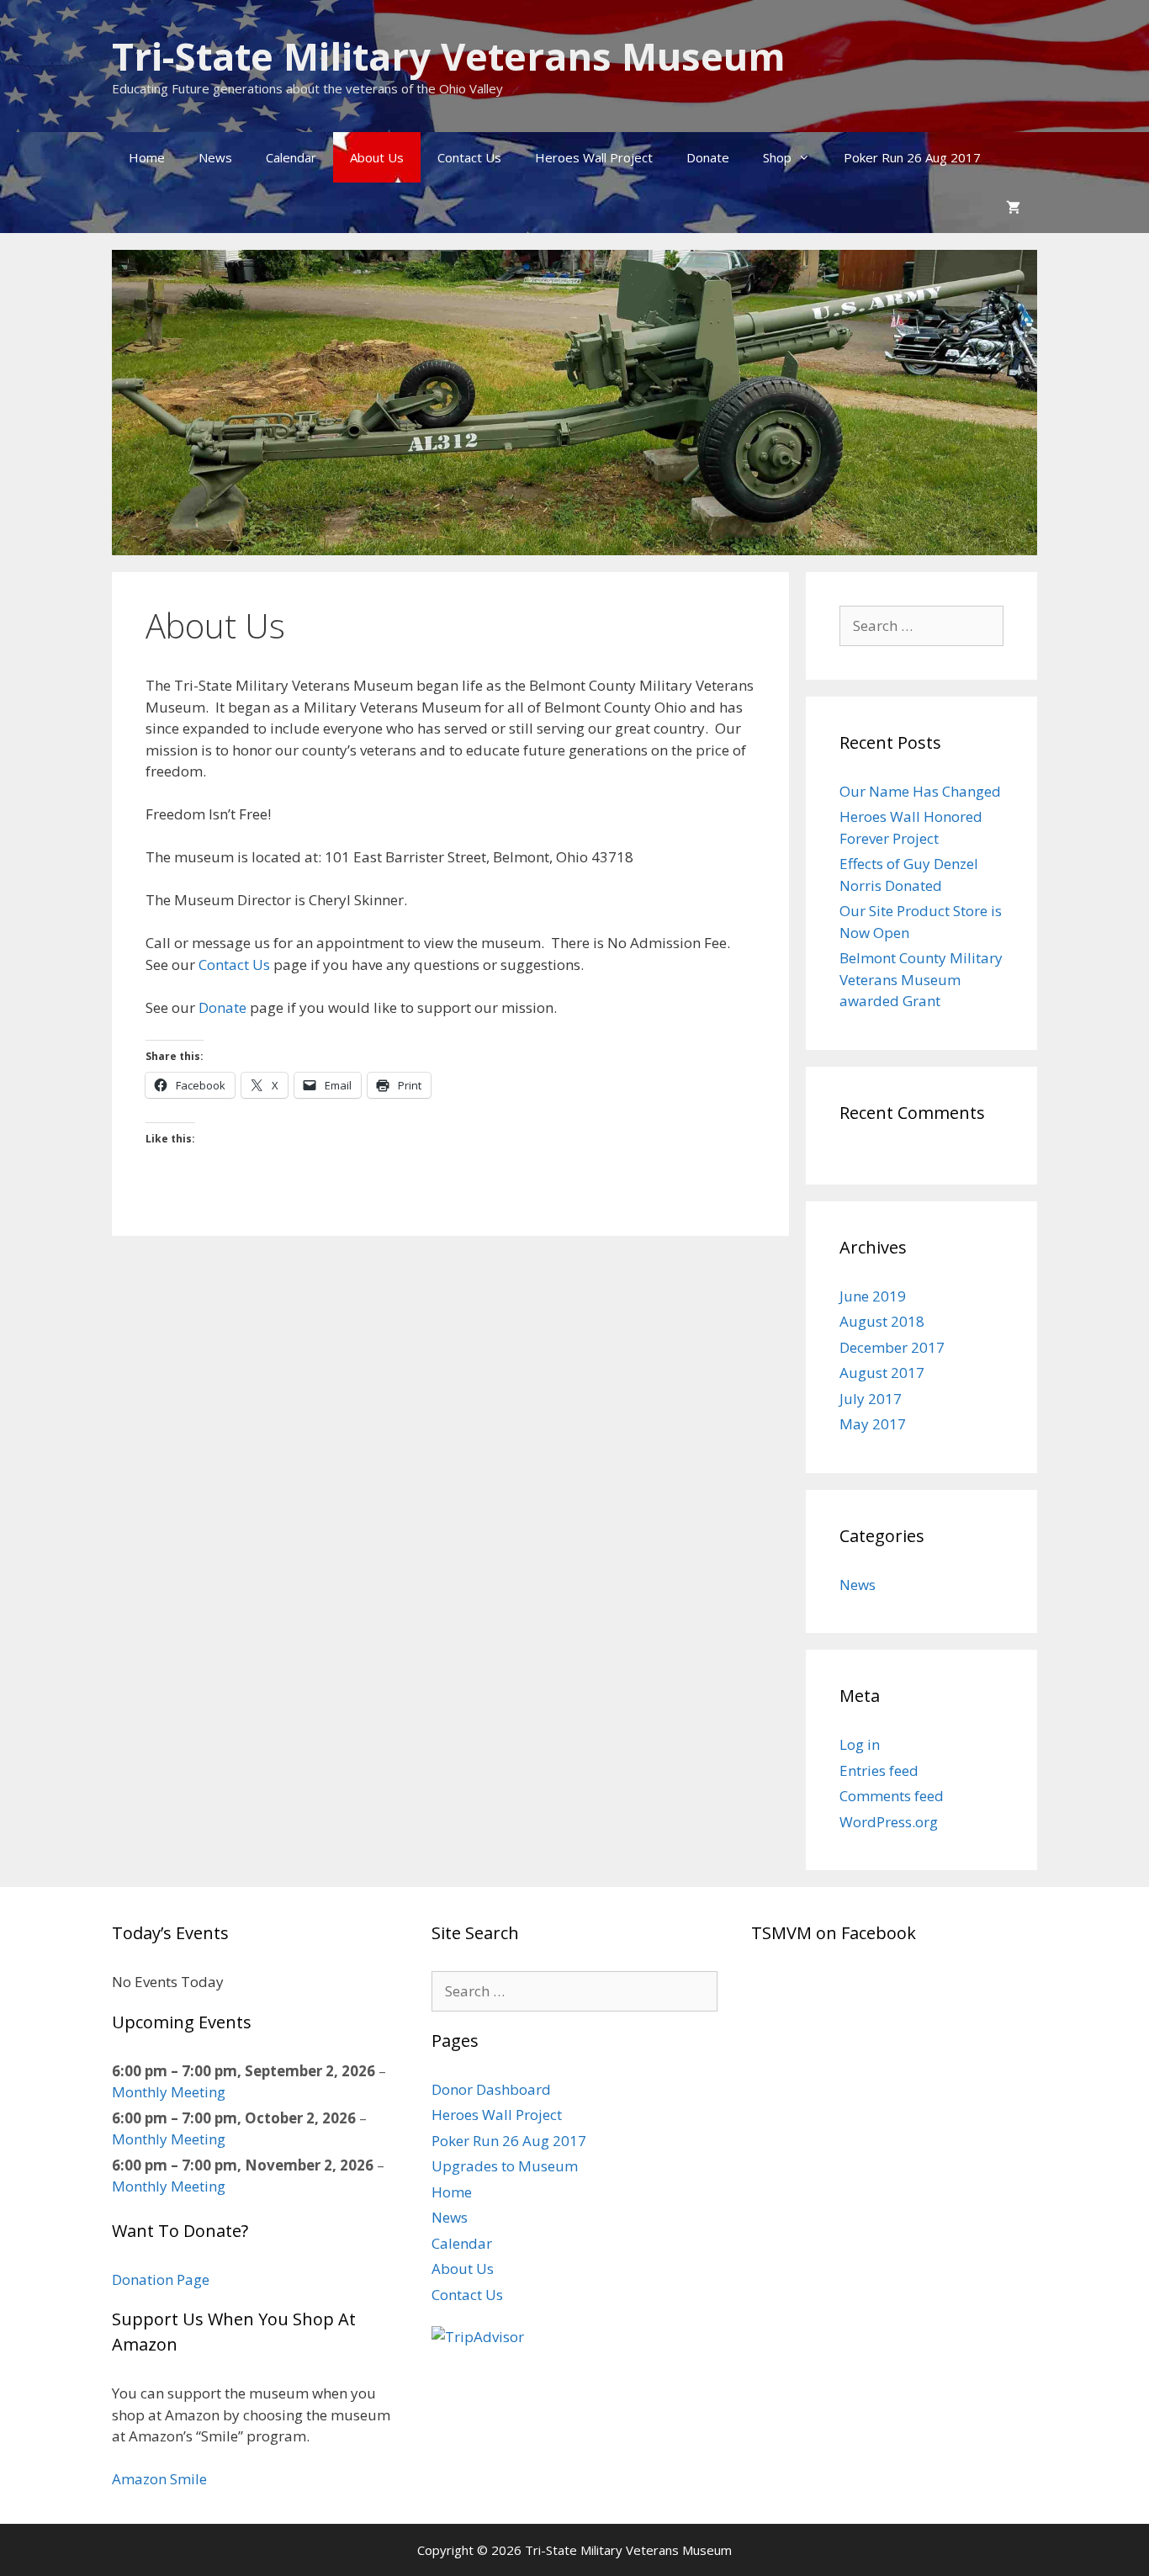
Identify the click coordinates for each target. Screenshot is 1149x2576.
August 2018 (882, 1321)
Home (147, 157)
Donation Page (161, 2279)
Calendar (291, 157)
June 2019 (873, 1296)
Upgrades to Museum (505, 2166)
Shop (777, 157)
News (215, 157)
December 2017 (892, 1347)
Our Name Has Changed (920, 791)
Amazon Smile (159, 2479)
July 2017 (871, 1399)
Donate (708, 157)
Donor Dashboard (491, 2089)
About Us (377, 157)
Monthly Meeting (169, 2092)
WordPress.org (889, 1822)
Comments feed (892, 1796)
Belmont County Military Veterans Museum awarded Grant (921, 979)
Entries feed (879, 1770)
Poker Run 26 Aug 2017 (912, 157)
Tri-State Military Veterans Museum (449, 56)
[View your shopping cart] (1013, 208)
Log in (860, 1744)
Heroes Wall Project (594, 157)
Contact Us (469, 157)
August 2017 (882, 1373)
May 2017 (873, 1424)
